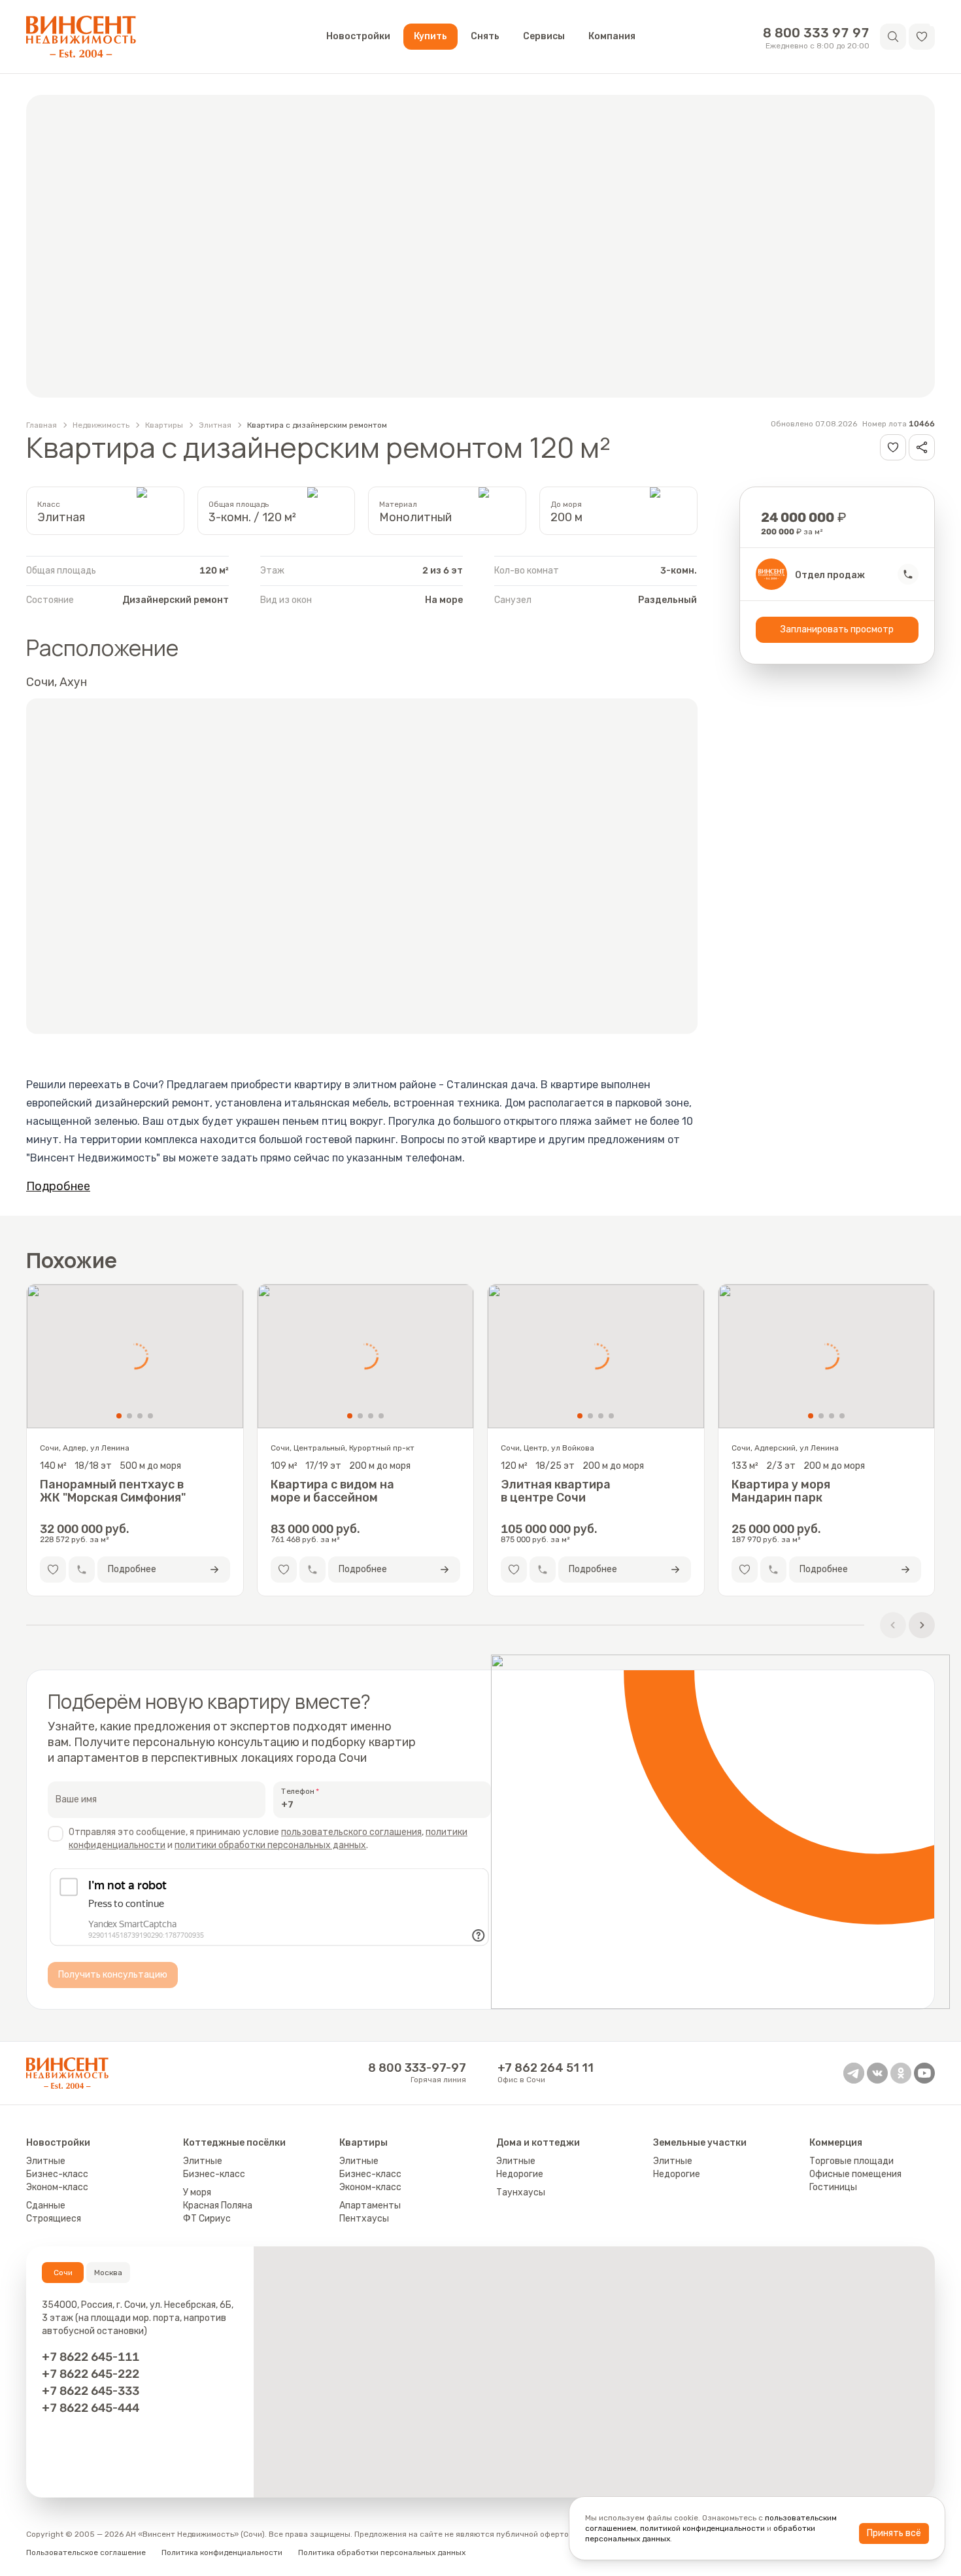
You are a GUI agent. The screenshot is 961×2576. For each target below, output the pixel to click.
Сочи (63, 2273)
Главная (42, 425)
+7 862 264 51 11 (546, 2068)
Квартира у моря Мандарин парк (781, 1491)
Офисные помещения (855, 2174)
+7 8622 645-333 (91, 2391)
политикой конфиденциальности (702, 2528)
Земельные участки (700, 2143)
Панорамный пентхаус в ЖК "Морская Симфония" (113, 1491)
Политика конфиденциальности (222, 2552)
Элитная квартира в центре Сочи (556, 1491)
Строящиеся (54, 2219)
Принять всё (894, 2533)
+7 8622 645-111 (91, 2357)
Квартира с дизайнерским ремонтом (317, 425)
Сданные (46, 2206)
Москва (108, 2273)
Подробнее (58, 1186)
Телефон (298, 1791)
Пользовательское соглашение (86, 2552)
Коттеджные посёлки (234, 2143)
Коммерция (836, 2143)
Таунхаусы (521, 2192)
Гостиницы (833, 2187)
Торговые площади (851, 2161)
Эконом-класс (57, 2187)
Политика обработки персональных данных (382, 2552)
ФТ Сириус (207, 2219)
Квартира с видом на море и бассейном (332, 1491)
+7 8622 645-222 (91, 2374)
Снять (485, 36)
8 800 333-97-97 (417, 2068)
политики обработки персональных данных (270, 1845)
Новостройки (358, 36)
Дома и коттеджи (538, 2143)
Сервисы (544, 36)
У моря (197, 2192)
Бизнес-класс (57, 2174)
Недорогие (520, 2174)
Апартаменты (370, 2206)
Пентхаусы (364, 2219)
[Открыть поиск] (893, 37)
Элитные (46, 2161)
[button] (922, 37)
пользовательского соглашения (351, 1832)
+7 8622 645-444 (91, 2408)
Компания (612, 36)
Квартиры (164, 425)
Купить (430, 36)
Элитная (215, 425)
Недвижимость (101, 425)
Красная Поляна (218, 2206)
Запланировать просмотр (837, 629)
